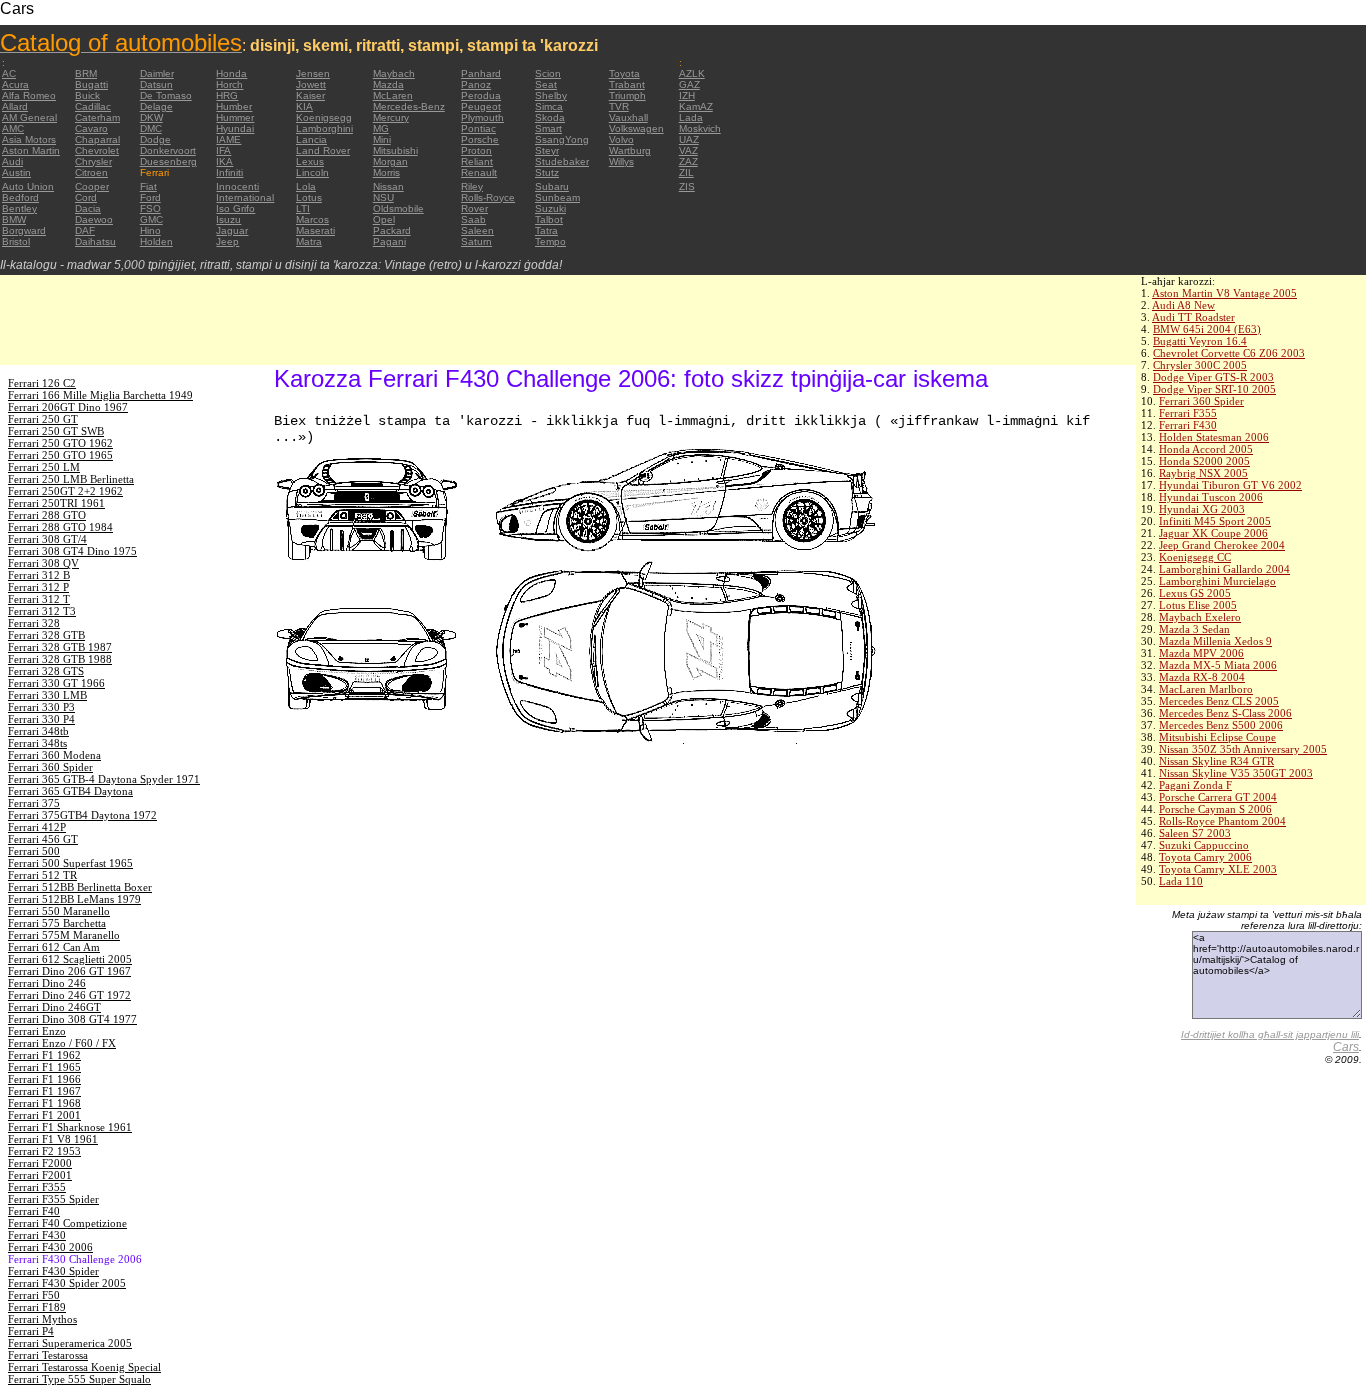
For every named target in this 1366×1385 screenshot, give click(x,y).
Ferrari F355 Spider (53, 1199)
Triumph (627, 95)
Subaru (552, 186)
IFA (223, 150)
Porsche (480, 139)
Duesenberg (168, 161)
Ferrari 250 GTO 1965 (60, 455)
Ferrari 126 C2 (42, 383)
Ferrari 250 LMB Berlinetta (71, 479)
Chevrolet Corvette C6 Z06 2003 (1229, 353)
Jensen (313, 73)
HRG (227, 95)
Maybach (394, 73)
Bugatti (91, 84)
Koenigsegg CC (1195, 557)
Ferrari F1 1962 (44, 1055)
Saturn (476, 241)
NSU (383, 197)
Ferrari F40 (34, 1211)
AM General (29, 117)
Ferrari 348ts (37, 743)
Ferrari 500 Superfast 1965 (70, 863)
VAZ (688, 150)
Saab (473, 219)
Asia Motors (29, 139)
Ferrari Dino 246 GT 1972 (69, 995)
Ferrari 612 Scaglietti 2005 (70, 959)
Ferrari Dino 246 (47, 983)
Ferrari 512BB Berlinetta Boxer (80, 887)
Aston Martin (31, 150)
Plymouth (482, 117)
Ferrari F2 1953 (44, 1151)
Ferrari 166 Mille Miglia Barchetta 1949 (100, 395)
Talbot (549, 219)
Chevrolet (97, 150)
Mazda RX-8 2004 (1202, 677)
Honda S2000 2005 (1204, 461)
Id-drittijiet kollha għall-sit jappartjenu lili (1270, 1034)
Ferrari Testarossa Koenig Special (84, 1367)
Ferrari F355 (1188, 413)
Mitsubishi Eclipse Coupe (1217, 737)
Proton (476, 150)
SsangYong (562, 139)
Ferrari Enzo (37, 1031)
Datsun (156, 84)
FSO (150, 208)
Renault (479, 172)
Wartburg (630, 150)
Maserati (315, 230)
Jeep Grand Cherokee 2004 (1222, 545)
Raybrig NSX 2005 (1203, 473)
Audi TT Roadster (1193, 317)
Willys (621, 161)
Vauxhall (628, 117)
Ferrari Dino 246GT (54, 1007)
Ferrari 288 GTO (47, 515)
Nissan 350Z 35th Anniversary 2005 (1243, 749)
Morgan (390, 161)
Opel (384, 219)
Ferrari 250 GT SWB (56, 431)
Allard (15, 106)
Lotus (309, 197)
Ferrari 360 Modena (54, 755)
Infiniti (229, 172)
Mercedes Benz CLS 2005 (1219, 701)
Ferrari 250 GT (43, 419)
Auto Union (28, 186)
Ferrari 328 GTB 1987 (60, 647)
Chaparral (97, 139)
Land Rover (323, 150)
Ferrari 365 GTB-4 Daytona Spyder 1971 (104, 779)
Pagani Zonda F (1195, 785)
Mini (382, 139)
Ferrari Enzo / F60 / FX (62, 1043)
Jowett (311, 84)
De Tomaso (166, 95)
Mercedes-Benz (409, 106)
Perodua (481, 95)
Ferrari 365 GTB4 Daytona (70, 791)
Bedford (20, 197)
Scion (548, 73)
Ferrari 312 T (39, 599)
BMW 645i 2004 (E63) (1207, 329)
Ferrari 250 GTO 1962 (60, 443)
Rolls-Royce (488, 197)
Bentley (19, 208)
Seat (546, 84)
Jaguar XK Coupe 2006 (1213, 533)
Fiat (148, 186)
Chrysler (93, 161)
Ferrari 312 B (39, 575)
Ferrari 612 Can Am (54, 947)
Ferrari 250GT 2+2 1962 (65, 491)
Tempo (550, 241)
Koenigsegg (324, 117)
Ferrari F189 (37, 1307)
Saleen (477, 230)
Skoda (550, 117)
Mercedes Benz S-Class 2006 (1225, 713)
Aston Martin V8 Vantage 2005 (1224, 293)
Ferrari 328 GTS (46, 671)
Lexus (310, 161)
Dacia (88, 208)
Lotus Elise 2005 (1198, 605)
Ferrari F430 (1188, 425)
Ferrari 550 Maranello (59, 911)
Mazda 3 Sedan (1194, 629)
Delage (156, 106)
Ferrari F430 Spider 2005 (67, 1283)
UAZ (689, 139)
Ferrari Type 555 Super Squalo (79, 1379)
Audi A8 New (1183, 305)
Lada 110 (1181, 881)
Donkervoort (168, 150)
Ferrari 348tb (38, 731)
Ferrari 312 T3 (42, 611)
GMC (151, 219)
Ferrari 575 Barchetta (57, 923)
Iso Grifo (235, 208)
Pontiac (478, 128)
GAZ (689, 84)
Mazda (388, 84)
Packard (392, 230)
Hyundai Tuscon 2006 (1211, 497)
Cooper (92, 186)
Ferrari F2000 (40, 1163)
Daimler (157, 73)
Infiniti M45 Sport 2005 (1215, 521)
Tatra (546, 230)
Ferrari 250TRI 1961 (56, 503)
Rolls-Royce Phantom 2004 (1222, 821)
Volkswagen (636, 128)
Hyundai (235, 128)
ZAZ (688, 161)
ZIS (687, 186)
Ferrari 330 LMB (47, 695)
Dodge (155, 139)
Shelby (551, 95)
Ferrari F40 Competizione (67, 1223)
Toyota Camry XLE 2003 (1218, 869)
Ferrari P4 (31, 1331)
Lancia (311, 139)
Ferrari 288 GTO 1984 (60, 527)
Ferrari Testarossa (48, 1355)
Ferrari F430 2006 (50, 1247)
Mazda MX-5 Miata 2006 (1218, 665)
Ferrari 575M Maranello (64, 935)
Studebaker (562, 161)
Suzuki (550, 208)
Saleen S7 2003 (1195, 833)
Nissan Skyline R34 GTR (1216, 761)
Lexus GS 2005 (1195, 593)
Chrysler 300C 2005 (1200, 365)
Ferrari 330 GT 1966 (56, 683)
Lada (691, 117)
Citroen (91, 172)
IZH (687, 95)
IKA (224, 161)
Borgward (24, 230)
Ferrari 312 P (38, 587)
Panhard (481, 73)
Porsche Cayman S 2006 (1215, 809)
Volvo (621, 139)
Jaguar (232, 230)
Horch (229, 84)
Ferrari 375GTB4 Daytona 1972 (82, 815)
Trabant (627, 84)
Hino (150, 230)
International (245, 197)
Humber (234, 106)
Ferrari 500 (34, 851)
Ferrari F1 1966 (44, 1079)
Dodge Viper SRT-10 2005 (1214, 389)
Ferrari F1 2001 (44, 1115)
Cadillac (93, 106)
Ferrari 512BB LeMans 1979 (74, 899)
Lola (306, 186)
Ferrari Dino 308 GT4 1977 (72, 1019)
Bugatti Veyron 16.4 (1200, 341)
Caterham (97, 117)
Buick (87, 95)
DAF (85, 230)
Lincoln (312, 172)
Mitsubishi (395, 150)
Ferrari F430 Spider (53, 1271)
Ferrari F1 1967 (44, 1091)
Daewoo (94, 219)
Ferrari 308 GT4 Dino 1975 (72, 551)
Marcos (312, 219)
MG (381, 128)
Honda (231, 73)
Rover (474, 208)
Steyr (547, 150)
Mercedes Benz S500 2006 (1221, 725)
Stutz (547, 172)
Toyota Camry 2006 (1205, 857)
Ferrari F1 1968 (44, 1103)
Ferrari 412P (37, 827)
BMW (14, 219)
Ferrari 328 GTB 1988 (60, 659)
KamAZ (696, 106)
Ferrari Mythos (42, 1319)
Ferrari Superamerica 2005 (70, 1343)
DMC (151, 128)
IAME (228, 139)
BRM (86, 73)
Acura (15, 84)
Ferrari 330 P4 (41, 719)
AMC (13, 128)
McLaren (393, 95)
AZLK (692, 73)
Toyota (624, 73)
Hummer (235, 117)
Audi (12, 161)
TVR (619, 106)
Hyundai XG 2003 (1202, 509)
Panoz (476, 84)
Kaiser (310, 95)
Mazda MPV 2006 (1201, 653)
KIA (304, 106)
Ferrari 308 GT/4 (47, 539)
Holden (156, 241)
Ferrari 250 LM (44, 467)
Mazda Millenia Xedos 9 (1215, 641)
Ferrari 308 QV (43, 563)
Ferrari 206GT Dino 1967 (68, 407)
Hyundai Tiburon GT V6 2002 (1230, 485)
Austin (16, 172)
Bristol (16, 241)
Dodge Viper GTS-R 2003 (1213, 377)
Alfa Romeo (29, 95)
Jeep (227, 241)
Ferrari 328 (34, 623)
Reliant (477, 161)
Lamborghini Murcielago (1217, 581)
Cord (86, 197)
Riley (472, 186)
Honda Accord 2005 (1206, 449)
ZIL (686, 172)
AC (9, 73)
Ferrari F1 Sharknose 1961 (70, 1127)
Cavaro (91, 128)
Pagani (389, 241)
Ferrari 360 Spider (1201, 401)
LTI (303, 208)
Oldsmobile (398, 208)
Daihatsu (95, 241)
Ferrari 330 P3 (41, 707)
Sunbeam (557, 197)
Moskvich (700, 128)
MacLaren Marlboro (1206, 689)
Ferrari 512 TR (42, 875)
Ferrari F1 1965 (44, 1067)
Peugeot (481, 106)
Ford (150, 197)
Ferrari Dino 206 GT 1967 (69, 971)
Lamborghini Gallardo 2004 (1224, 569)
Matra (309, 241)
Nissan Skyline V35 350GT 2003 (1236, 773)
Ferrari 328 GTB (46, 635)
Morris (386, 172)
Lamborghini (324, 128)
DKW (151, 117)
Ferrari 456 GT (43, 839)
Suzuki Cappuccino (1204, 845)
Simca (549, 106)
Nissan (388, 186)
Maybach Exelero (1200, 617)
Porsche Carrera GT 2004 (1218, 797)
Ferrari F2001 (40, 1175)
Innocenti (237, 186)
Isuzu (228, 219)
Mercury (391, 117)
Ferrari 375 (34, 803)
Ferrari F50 (34, 1295)
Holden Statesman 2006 (1214, 437)
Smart (548, 128)
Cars (1346, 1047)
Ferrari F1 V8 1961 (53, 1139)
